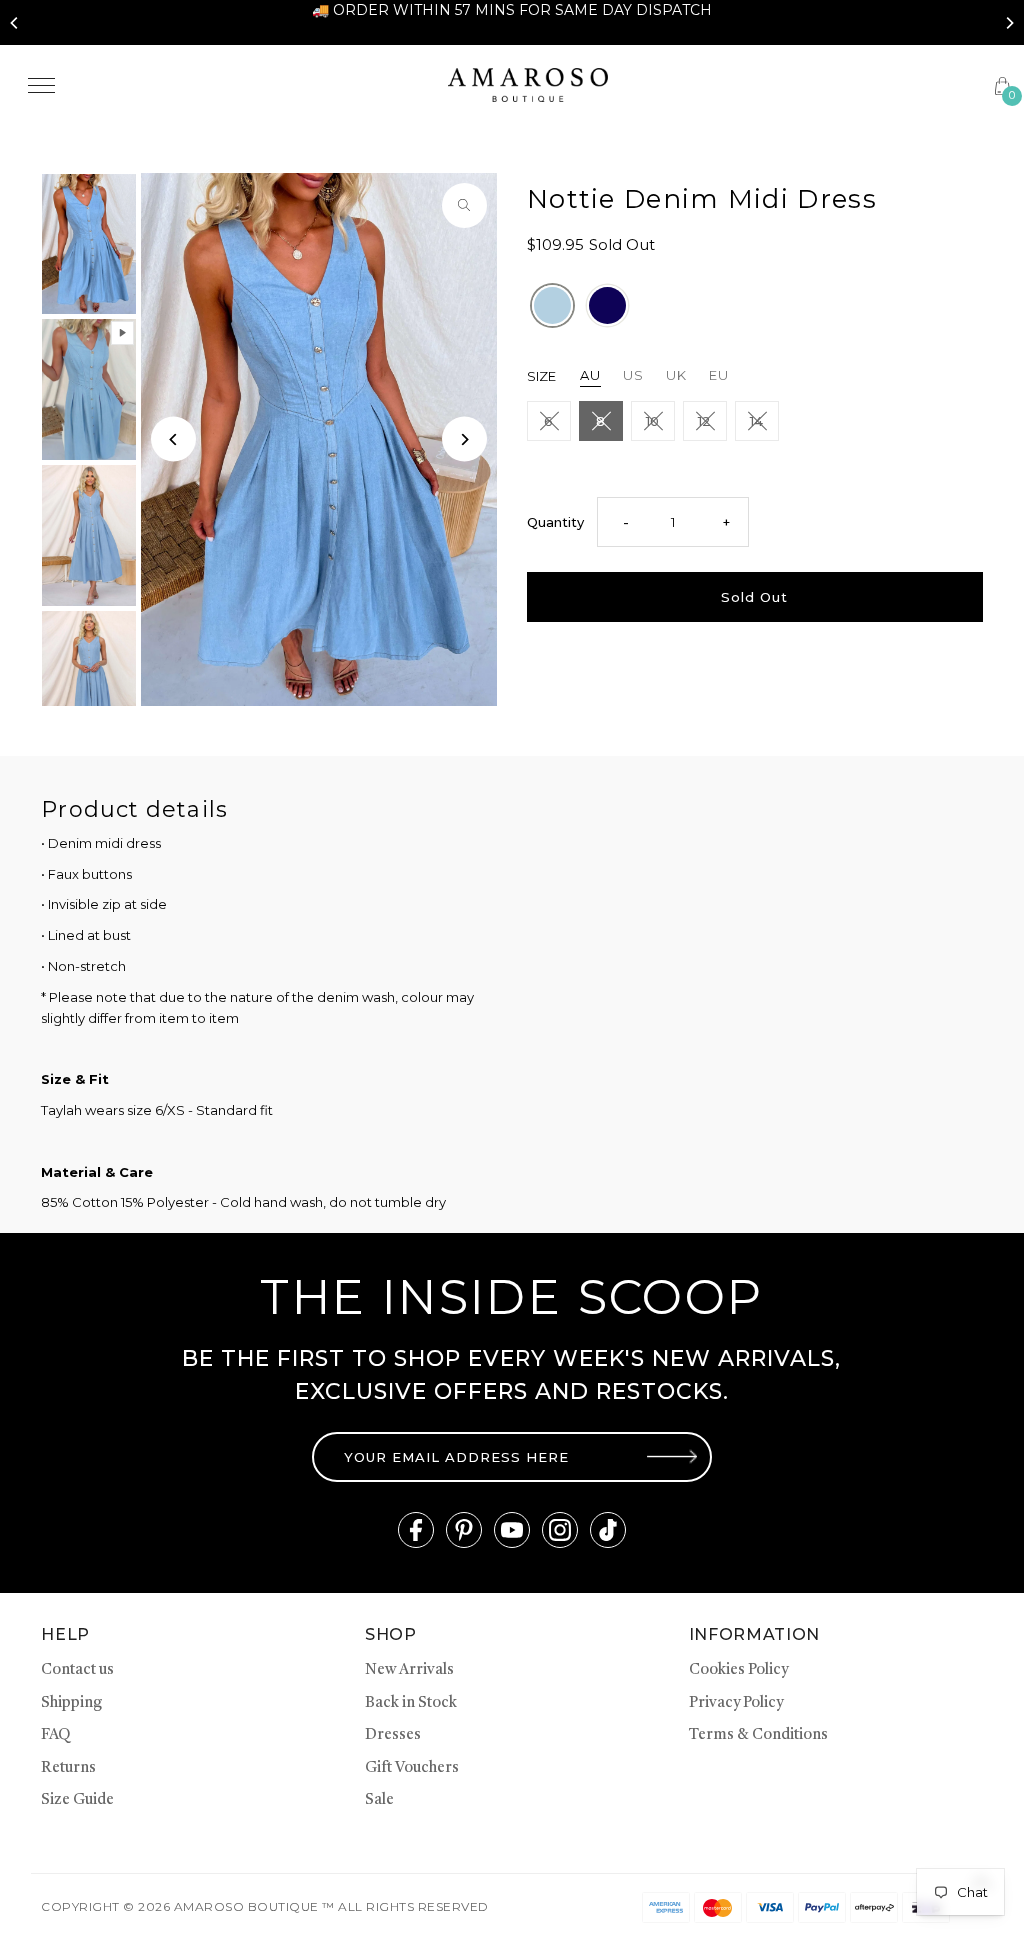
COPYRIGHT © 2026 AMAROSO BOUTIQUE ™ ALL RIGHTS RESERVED (264, 1906)
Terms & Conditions (758, 1735)
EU (719, 375)
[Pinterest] (464, 1530)
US (633, 375)
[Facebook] (416, 1530)
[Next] (1009, 23)
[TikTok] (608, 1530)
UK (676, 375)
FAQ (55, 1735)
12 (704, 421)
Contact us (77, 1670)
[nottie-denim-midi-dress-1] (607, 306)
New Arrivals (409, 1670)
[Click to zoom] (464, 205)
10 (652, 421)
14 (756, 421)
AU (590, 375)
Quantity (555, 522)
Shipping (71, 1703)
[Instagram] (560, 1530)
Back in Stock (411, 1703)
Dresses (393, 1735)
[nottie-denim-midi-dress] (552, 306)
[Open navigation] (223, 85)
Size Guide (77, 1800)
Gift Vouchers (412, 1768)
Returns (68, 1768)
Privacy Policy (736, 1703)
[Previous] (15, 23)
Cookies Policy (738, 1670)
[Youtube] (512, 1530)
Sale (379, 1800)
